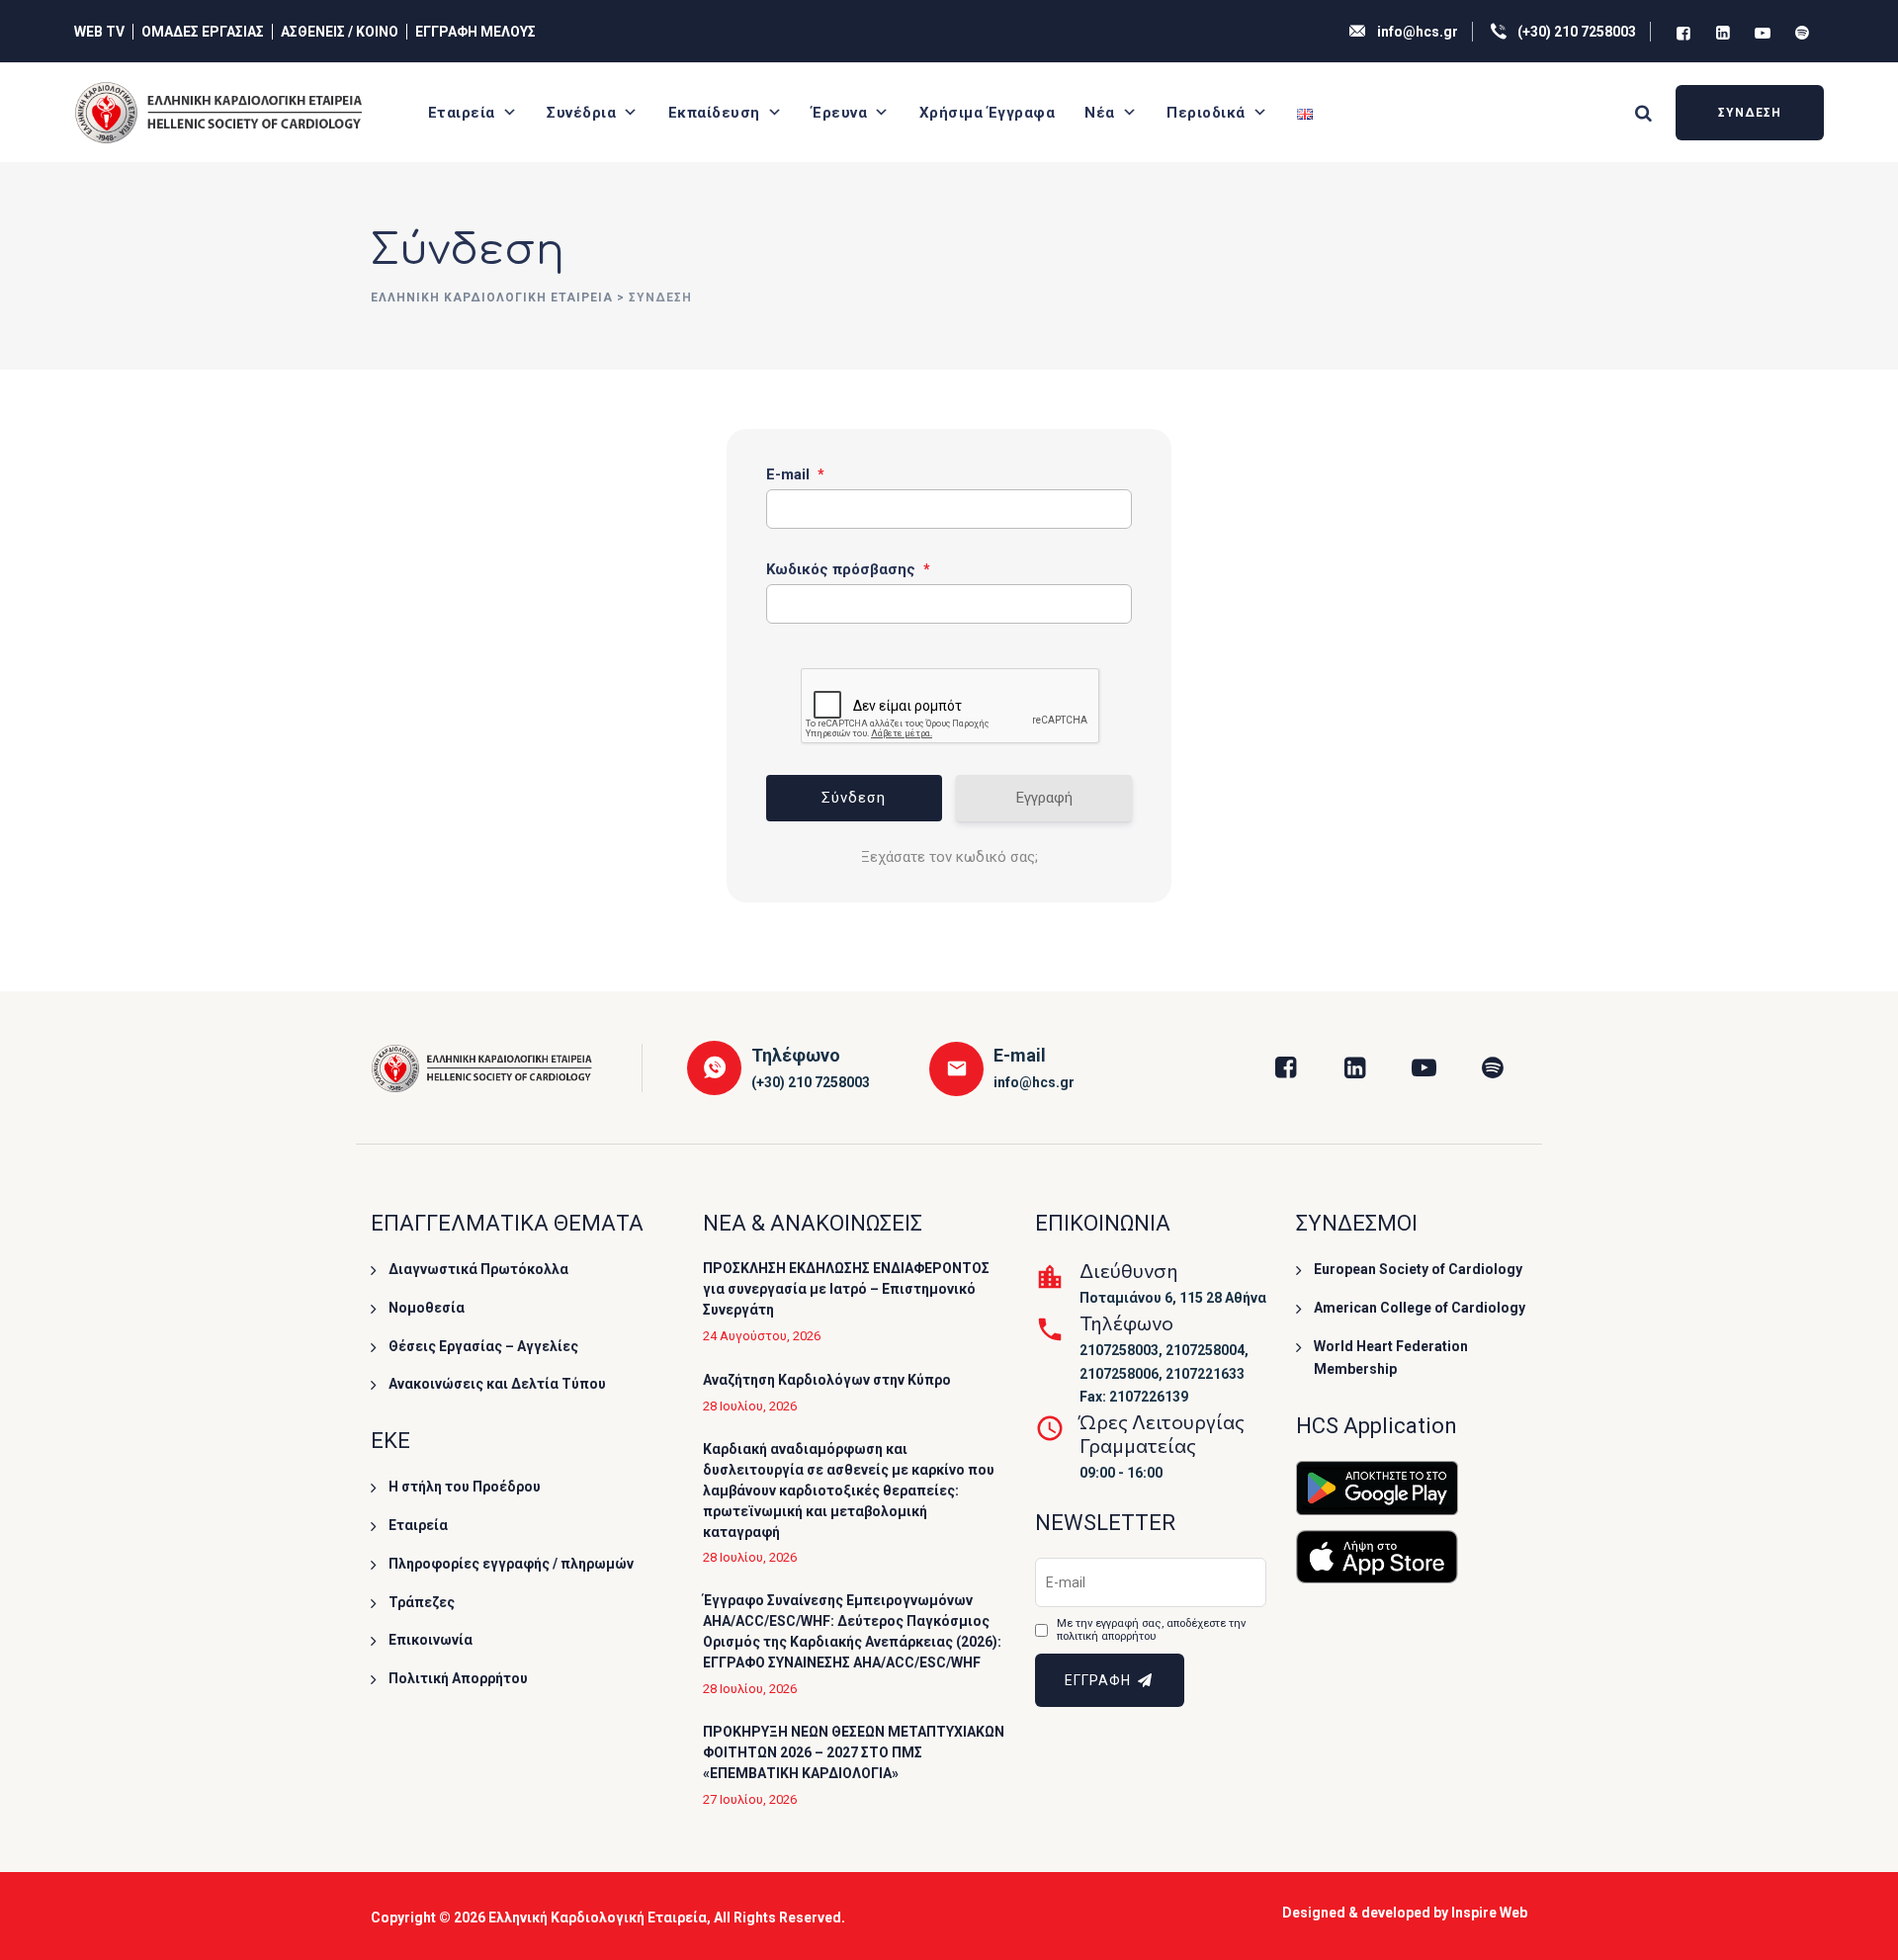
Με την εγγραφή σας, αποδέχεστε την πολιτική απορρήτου (1151, 1630)
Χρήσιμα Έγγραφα (988, 113)
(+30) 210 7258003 (1577, 32)
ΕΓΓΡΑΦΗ (1100, 1680)
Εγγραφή (1044, 798)
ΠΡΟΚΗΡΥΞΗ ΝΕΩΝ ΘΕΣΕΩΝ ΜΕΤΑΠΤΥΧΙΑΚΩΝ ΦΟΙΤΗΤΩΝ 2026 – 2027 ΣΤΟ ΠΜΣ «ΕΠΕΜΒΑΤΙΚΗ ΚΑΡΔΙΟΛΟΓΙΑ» (854, 1752)
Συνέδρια (581, 113)
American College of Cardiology (1420, 1308)
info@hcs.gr (1418, 32)
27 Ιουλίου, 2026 (750, 1799)
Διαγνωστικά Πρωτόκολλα (478, 1269)
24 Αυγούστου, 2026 (762, 1336)
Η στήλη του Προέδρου (465, 1487)
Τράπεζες (422, 1602)
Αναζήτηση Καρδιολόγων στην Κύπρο (827, 1380)
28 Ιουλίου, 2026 (750, 1406)
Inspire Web (1489, 1913)
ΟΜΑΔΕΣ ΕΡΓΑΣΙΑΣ (203, 32)
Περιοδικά (1206, 113)
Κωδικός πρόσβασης (848, 569)
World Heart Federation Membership (1391, 1358)
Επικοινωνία (431, 1640)
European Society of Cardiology (1418, 1269)
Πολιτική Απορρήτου (458, 1678)
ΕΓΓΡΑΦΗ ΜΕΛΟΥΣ (475, 32)
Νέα (1100, 113)
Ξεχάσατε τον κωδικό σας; (949, 857)
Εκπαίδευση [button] (714, 113)
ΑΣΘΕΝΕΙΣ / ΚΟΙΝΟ (340, 32)
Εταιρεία (462, 113)
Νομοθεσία (427, 1308)
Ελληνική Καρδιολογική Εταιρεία (598, 1917)
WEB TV (99, 32)
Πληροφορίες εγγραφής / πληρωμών (511, 1564)
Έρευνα (839, 113)
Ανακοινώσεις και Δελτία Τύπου (497, 1384)
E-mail (795, 474)
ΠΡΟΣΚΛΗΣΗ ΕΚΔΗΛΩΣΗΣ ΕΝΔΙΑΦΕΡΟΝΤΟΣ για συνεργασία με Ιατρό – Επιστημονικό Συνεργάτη (846, 1289)
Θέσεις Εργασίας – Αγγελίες (483, 1346)
